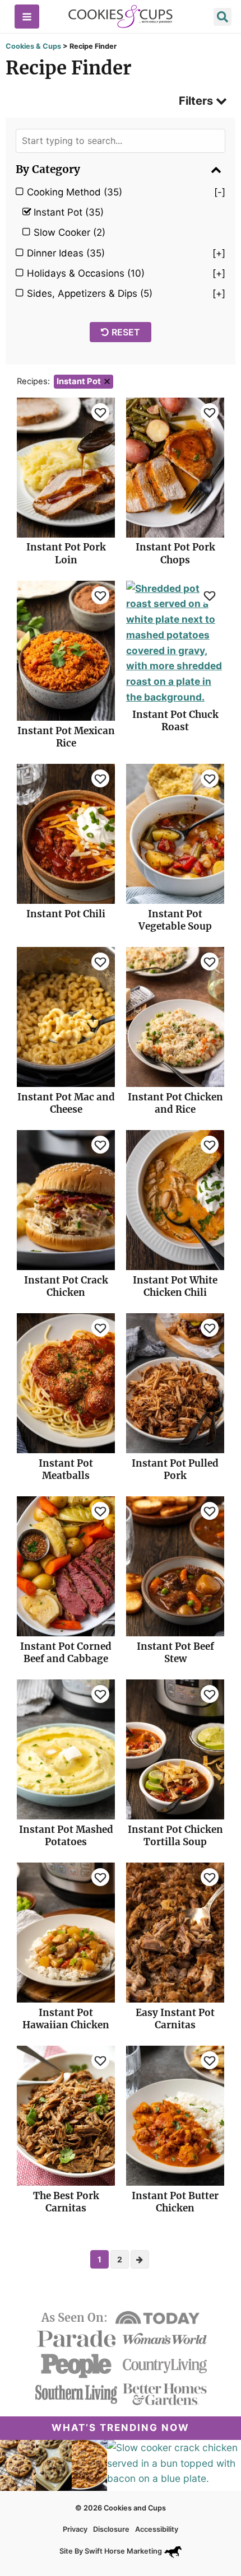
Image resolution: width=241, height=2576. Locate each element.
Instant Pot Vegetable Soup (175, 920)
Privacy (75, 2529)
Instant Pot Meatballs (66, 1469)
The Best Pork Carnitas (66, 2202)
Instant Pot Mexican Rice (66, 737)
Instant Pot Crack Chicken (66, 1286)
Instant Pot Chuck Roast (175, 721)
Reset (126, 332)
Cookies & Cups (33, 46)
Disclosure (111, 2529)
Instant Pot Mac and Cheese (66, 1103)
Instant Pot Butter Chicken (175, 2202)
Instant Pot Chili (66, 914)
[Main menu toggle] (27, 17)
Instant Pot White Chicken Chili (175, 1286)
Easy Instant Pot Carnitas (175, 2019)
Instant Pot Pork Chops (175, 553)
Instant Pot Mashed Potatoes (66, 1836)
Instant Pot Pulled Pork (175, 1469)
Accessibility (157, 2529)
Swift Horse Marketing (124, 2551)
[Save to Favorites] (100, 412)
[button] (223, 18)
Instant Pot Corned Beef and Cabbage (66, 1653)
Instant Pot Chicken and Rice (175, 1103)
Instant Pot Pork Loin (66, 553)
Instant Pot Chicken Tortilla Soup (175, 1836)
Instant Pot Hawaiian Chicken (66, 2019)
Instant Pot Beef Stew (175, 1653)
